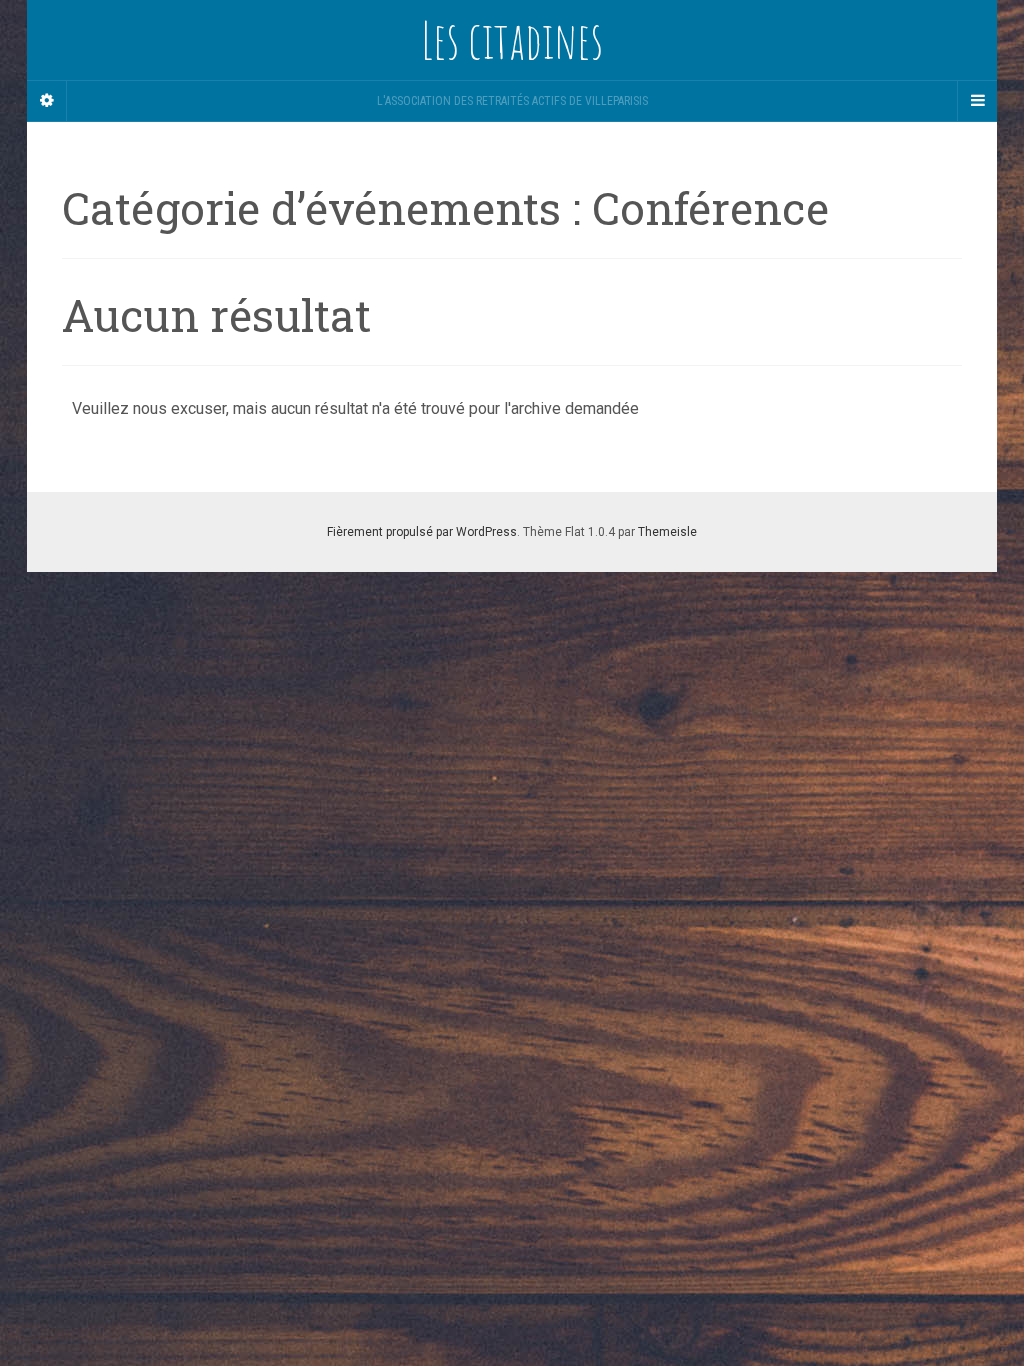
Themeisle (667, 532)
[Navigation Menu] (977, 101)
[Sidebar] (47, 101)
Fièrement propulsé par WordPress (422, 532)
